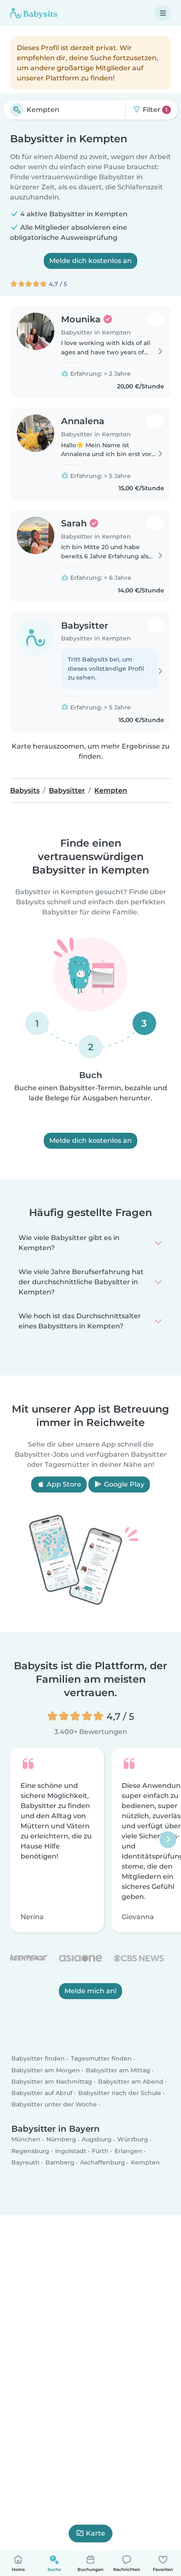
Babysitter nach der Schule (120, 2093)
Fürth (100, 2151)
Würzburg (133, 2140)
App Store (63, 1484)
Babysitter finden (38, 2059)
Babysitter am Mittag (118, 2070)
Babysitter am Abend (131, 2082)
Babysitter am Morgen (46, 2070)
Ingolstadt (71, 2151)
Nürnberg (61, 2140)
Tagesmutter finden (101, 2059)
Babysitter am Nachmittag (52, 2082)
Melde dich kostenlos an (90, 261)
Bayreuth (25, 2162)
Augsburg (97, 2140)
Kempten (145, 2162)
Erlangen (128, 2151)
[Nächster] (168, 1840)
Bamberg (60, 2162)
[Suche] (17, 110)
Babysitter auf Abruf (42, 2093)
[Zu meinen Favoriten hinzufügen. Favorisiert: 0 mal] (155, 319)
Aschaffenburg (102, 2162)
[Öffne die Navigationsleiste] (163, 13)
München (26, 2140)
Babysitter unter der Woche (54, 2104)
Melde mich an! (90, 1991)
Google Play (123, 1484)
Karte (96, 2533)
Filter (154, 110)
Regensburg (30, 2151)
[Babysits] (34, 13)
